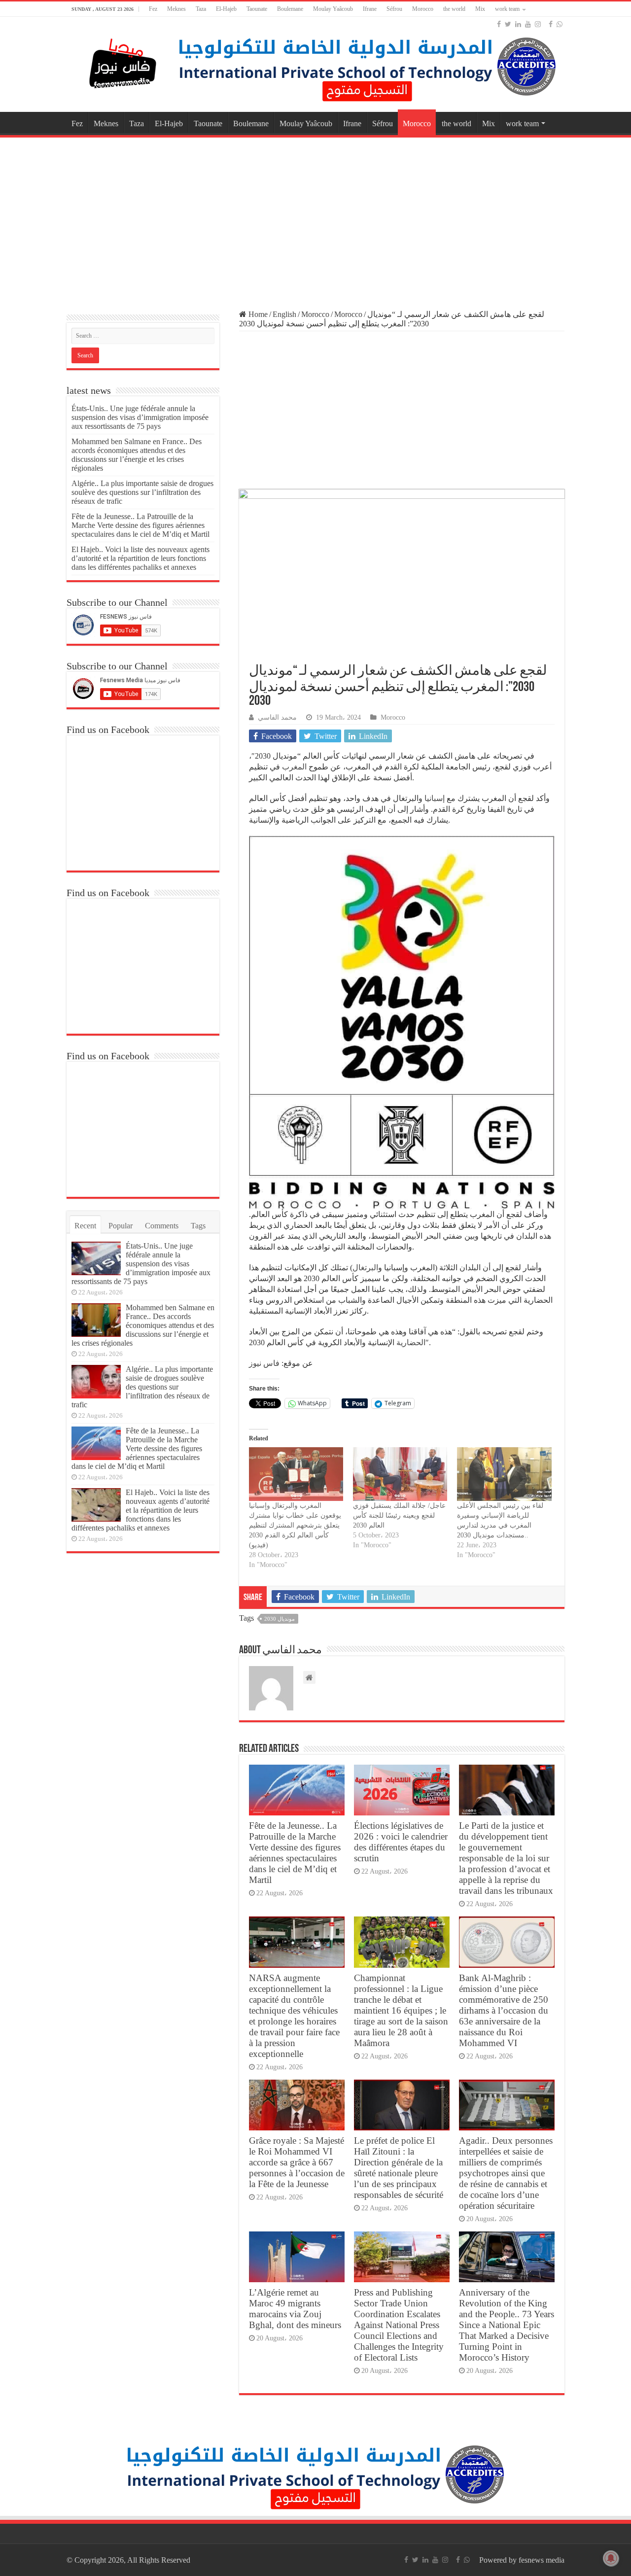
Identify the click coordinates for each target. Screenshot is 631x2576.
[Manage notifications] (611, 2558)
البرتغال (365, 1268)
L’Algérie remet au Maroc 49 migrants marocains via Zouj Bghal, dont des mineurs (295, 2309)
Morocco (423, 9)
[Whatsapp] (560, 24)
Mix (480, 9)
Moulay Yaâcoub (333, 9)
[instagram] (538, 24)
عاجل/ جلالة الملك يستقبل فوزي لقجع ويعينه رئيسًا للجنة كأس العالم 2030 (399, 1515)
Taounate (257, 9)
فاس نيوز (264, 1363)
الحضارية (411, 1342)
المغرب (294, 767)
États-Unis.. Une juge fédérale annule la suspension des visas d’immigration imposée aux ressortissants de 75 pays (140, 417)
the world (454, 9)
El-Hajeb (226, 9)
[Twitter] (508, 24)
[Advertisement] (315, 219)
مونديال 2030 (280, 1619)
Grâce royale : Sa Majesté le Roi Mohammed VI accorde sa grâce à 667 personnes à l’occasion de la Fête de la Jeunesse (297, 2162)
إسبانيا (435, 798)
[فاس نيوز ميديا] (123, 61)
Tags (198, 1226)
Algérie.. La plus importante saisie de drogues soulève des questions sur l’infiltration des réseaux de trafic (142, 492)
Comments (162, 1226)
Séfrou (394, 9)
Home (257, 314)
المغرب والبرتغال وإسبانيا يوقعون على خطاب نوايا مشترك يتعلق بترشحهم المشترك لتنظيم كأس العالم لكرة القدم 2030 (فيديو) (295, 1525)
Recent (85, 1226)
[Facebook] (499, 24)
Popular (121, 1226)
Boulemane (290, 9)
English (284, 314)
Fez (153, 9)
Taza (201, 9)
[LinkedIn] (518, 24)
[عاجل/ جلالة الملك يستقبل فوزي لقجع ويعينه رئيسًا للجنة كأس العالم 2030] (400, 1474)
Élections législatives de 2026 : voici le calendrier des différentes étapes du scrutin (401, 1842)
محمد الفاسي (277, 717)
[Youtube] (528, 24)
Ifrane (370, 9)
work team (507, 9)
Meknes (176, 9)
